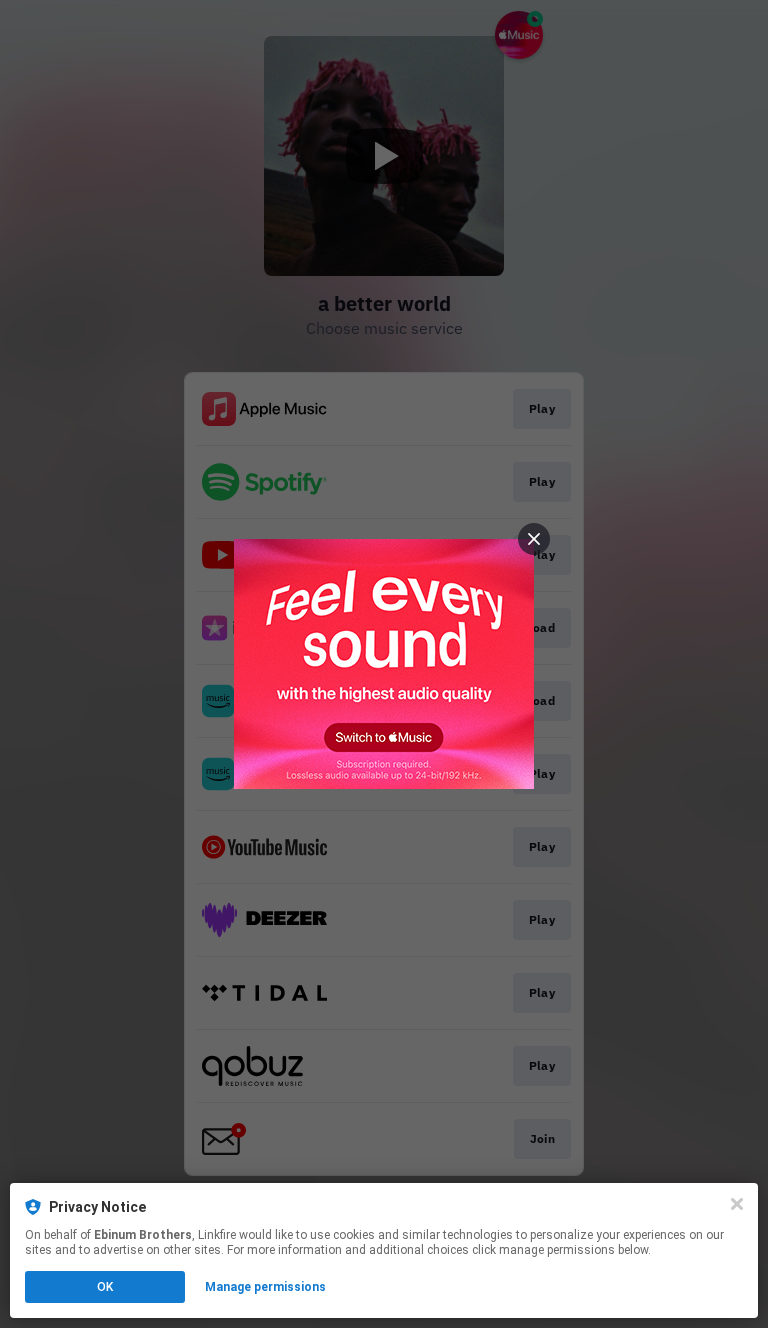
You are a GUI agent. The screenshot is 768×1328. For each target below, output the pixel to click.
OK (105, 1287)
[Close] (737, 1204)
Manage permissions (265, 1287)
